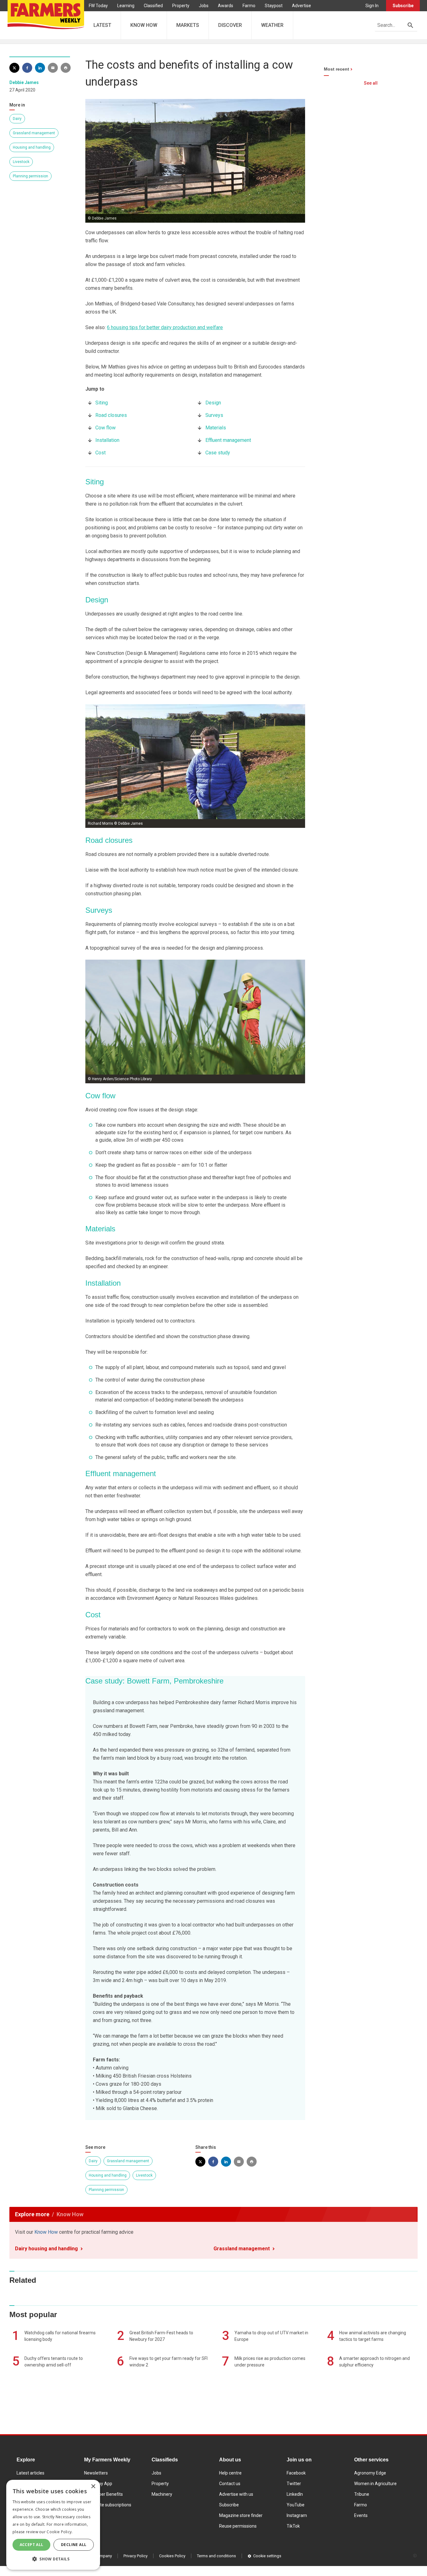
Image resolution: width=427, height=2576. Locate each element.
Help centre (230, 2473)
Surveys (214, 415)
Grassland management (34, 133)
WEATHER (272, 25)
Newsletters (96, 2473)
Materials (216, 428)
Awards (226, 6)
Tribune (362, 2494)
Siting (102, 403)
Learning (126, 6)
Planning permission (30, 176)
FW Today (98, 6)
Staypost (274, 6)
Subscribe (403, 6)
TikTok (293, 2526)
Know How (46, 2232)
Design (213, 403)
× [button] (93, 2487)
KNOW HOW (144, 25)
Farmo (249, 6)
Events (361, 2515)
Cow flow (105, 428)
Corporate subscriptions (108, 2505)
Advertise (301, 6)
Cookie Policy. (60, 2532)
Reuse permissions (238, 2526)
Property (181, 6)
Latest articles (30, 2473)
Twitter (294, 2484)
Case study (218, 453)
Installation (107, 440)
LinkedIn (295, 2494)
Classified (153, 6)
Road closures (111, 415)
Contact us (230, 2484)
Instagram (297, 2515)
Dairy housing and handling (46, 2249)
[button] (53, 2559)
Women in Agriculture (375, 2484)
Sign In (372, 6)
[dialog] (53, 2525)
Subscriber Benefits (103, 2494)
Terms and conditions (216, 2556)
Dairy (17, 119)
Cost (100, 453)
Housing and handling (32, 147)
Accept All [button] (32, 2545)
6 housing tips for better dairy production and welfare (165, 327)
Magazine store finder (241, 2515)
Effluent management (228, 440)
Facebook (296, 2473)
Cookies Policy (172, 2556)
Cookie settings (267, 2556)
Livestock (21, 162)
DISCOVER (230, 25)
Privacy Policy (136, 2556)
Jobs (204, 6)
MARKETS (188, 25)
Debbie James (24, 82)
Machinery (162, 2494)
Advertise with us (236, 2494)
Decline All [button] (74, 2545)
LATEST (102, 25)
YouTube (296, 2505)
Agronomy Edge (370, 2473)
